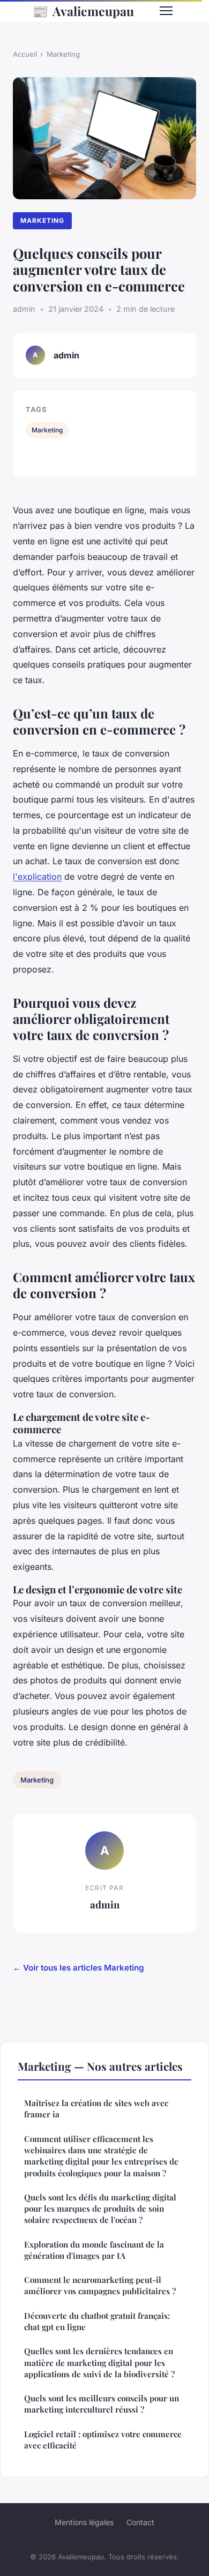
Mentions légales (84, 2522)
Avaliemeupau (83, 11)
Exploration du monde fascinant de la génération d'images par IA (94, 2250)
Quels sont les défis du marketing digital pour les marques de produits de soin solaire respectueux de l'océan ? (100, 2209)
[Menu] (166, 11)
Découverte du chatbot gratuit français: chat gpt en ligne (97, 2321)
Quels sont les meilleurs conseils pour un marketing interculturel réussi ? (102, 2404)
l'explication (37, 877)
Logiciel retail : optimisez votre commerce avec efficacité (103, 2440)
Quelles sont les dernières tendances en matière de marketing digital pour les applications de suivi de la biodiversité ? (99, 2362)
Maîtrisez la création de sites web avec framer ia (96, 2109)
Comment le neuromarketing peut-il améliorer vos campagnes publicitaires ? (100, 2285)
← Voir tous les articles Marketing (79, 1968)
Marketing (63, 54)
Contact (140, 2522)
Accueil (25, 54)
